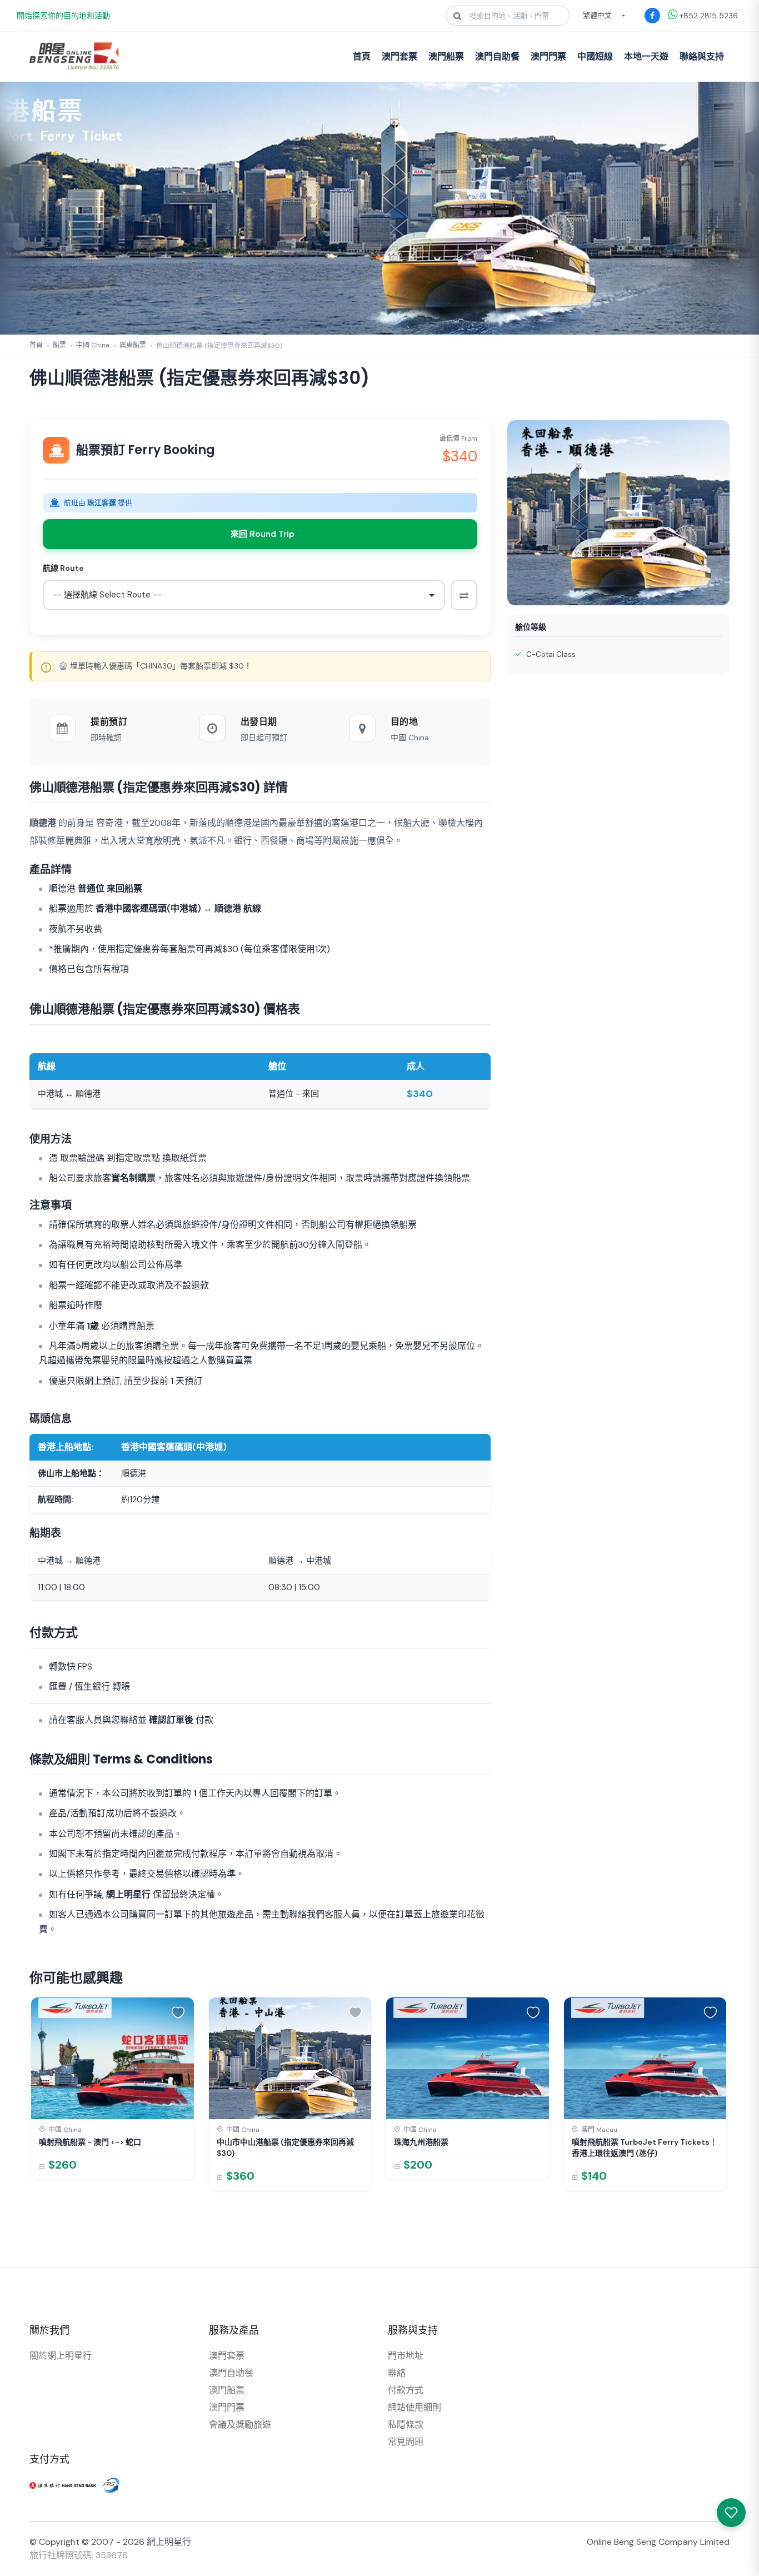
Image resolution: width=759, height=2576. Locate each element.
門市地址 (406, 2356)
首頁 (362, 56)
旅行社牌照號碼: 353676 (79, 2555)
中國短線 (595, 56)
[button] (180, 2011)
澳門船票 (446, 56)
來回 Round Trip (263, 534)
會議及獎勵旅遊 (240, 2425)
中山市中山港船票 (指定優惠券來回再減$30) (285, 2148)
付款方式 (406, 2390)
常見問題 (406, 2442)
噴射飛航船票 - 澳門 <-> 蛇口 (90, 2142)
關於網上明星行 (61, 2356)
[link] (113, 2088)
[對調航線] (464, 595)
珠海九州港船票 (421, 2142)
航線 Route (63, 568)
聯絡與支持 (702, 56)
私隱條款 (406, 2425)
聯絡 (397, 2373)
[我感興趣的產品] (731, 2513)
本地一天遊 (646, 56)
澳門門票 (548, 56)
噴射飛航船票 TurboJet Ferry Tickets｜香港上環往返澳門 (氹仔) (645, 2148)
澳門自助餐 (497, 56)
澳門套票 (400, 56)
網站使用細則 (415, 2407)
